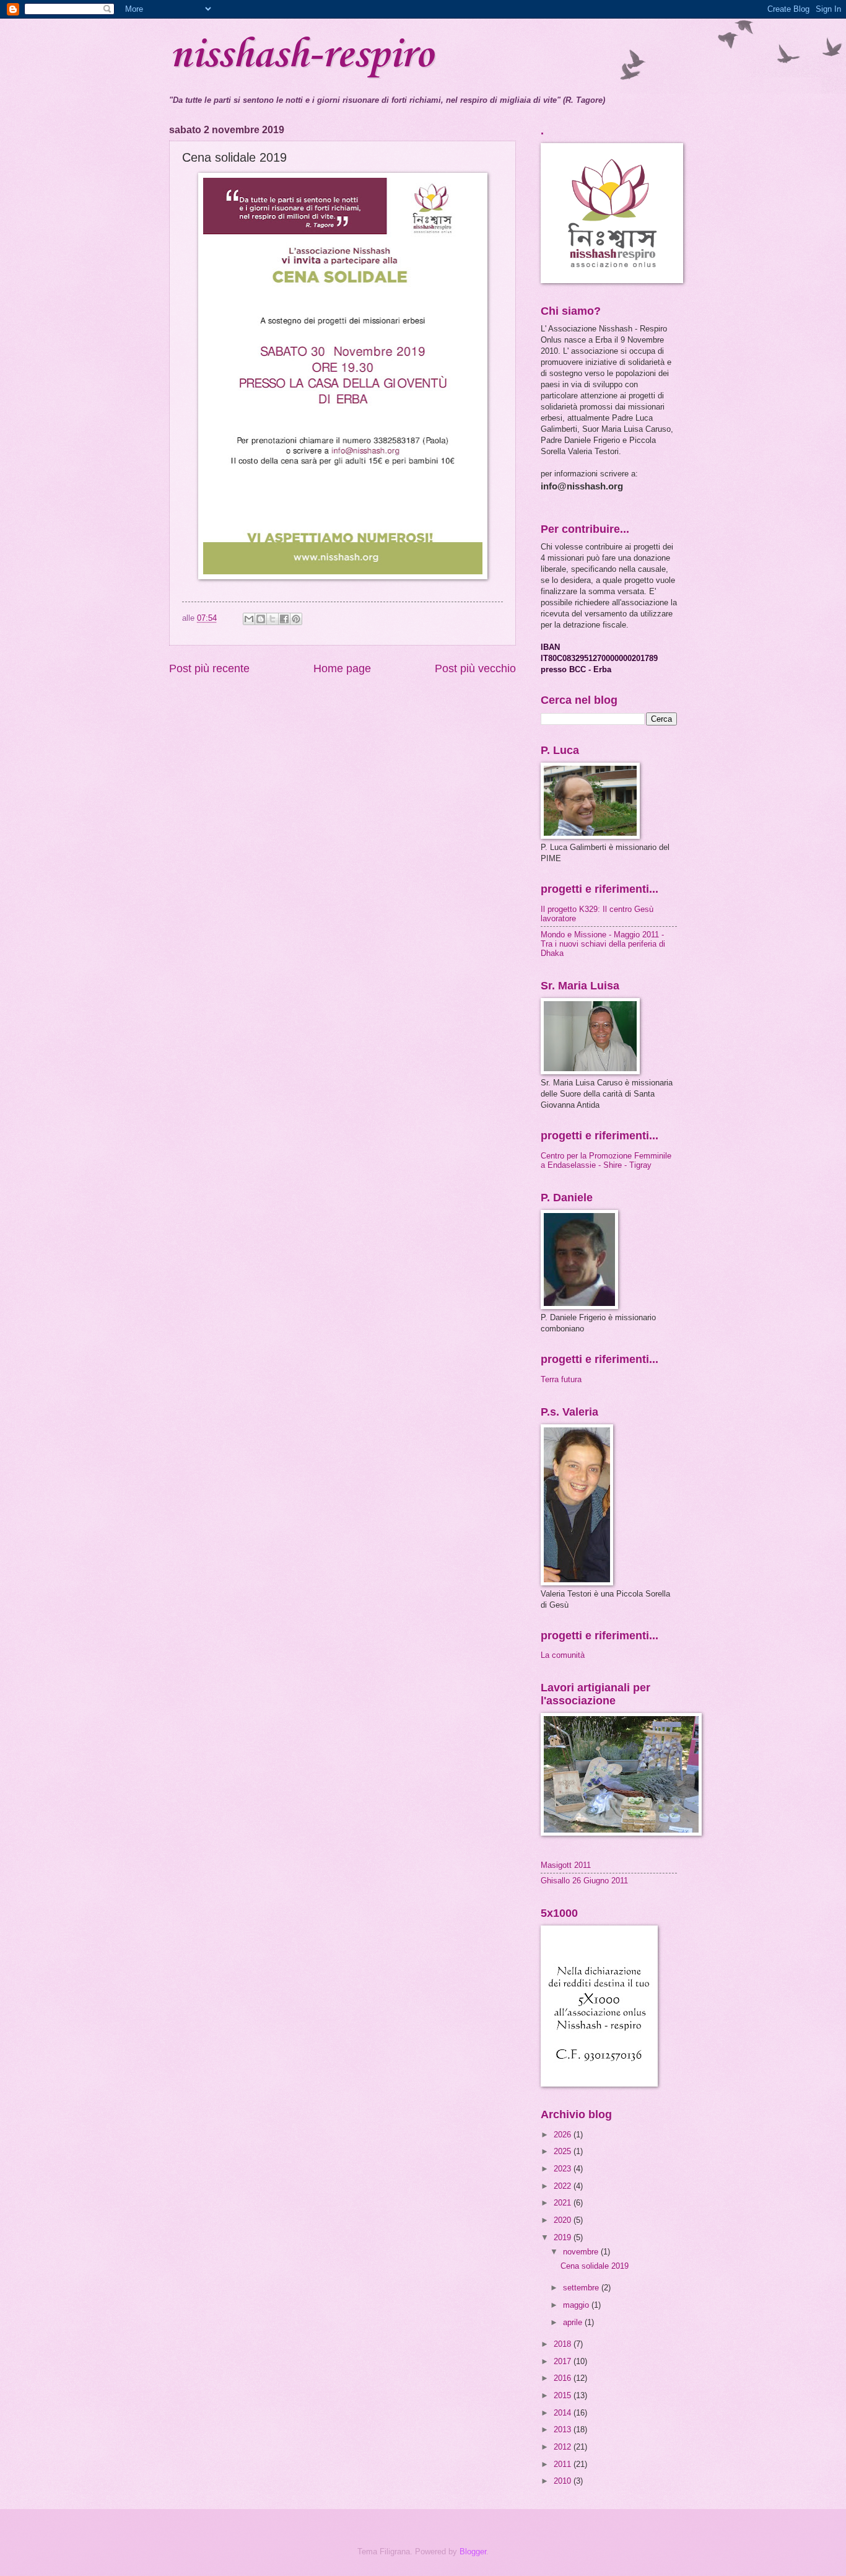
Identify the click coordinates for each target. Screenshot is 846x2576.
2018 (564, 2344)
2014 (564, 2413)
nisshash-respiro (301, 56)
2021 (564, 2203)
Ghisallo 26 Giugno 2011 (584, 1881)
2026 (564, 2135)
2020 (564, 2220)
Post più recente (209, 668)
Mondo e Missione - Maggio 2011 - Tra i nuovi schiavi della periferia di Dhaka (603, 944)
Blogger (473, 2552)
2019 (564, 2237)
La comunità (563, 1655)
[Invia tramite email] (249, 619)
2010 (564, 2481)
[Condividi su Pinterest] (296, 619)
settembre (582, 2288)
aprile (574, 2322)
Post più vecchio (475, 668)
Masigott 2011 (566, 1865)
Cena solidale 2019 (595, 2266)
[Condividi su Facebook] (284, 619)
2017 (564, 2361)
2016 (564, 2378)
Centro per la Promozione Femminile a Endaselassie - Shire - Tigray (606, 1160)
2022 (564, 2186)
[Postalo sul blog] (261, 619)
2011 (564, 2464)
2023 (564, 2169)
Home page (342, 668)
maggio (577, 2305)
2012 (564, 2447)
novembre (582, 2252)
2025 (564, 2151)
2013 (564, 2429)
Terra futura (561, 1379)
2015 (564, 2395)
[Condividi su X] (273, 619)
